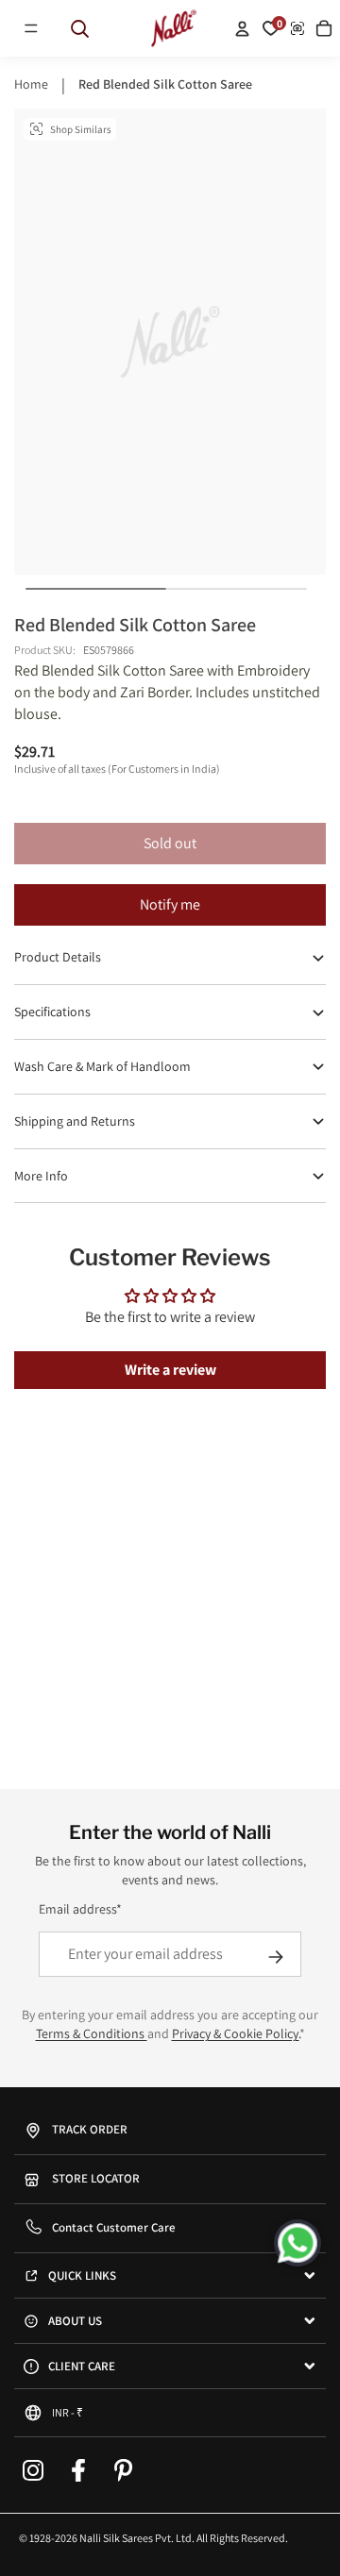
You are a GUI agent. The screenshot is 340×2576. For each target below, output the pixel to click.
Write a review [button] (170, 1370)
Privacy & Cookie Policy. (236, 2033)
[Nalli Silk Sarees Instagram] (33, 2470)
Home (31, 84)
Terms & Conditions (92, 2033)
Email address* (80, 1909)
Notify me (170, 904)
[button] (31, 28)
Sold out (170, 843)
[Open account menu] (242, 28)
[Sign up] (276, 1957)
